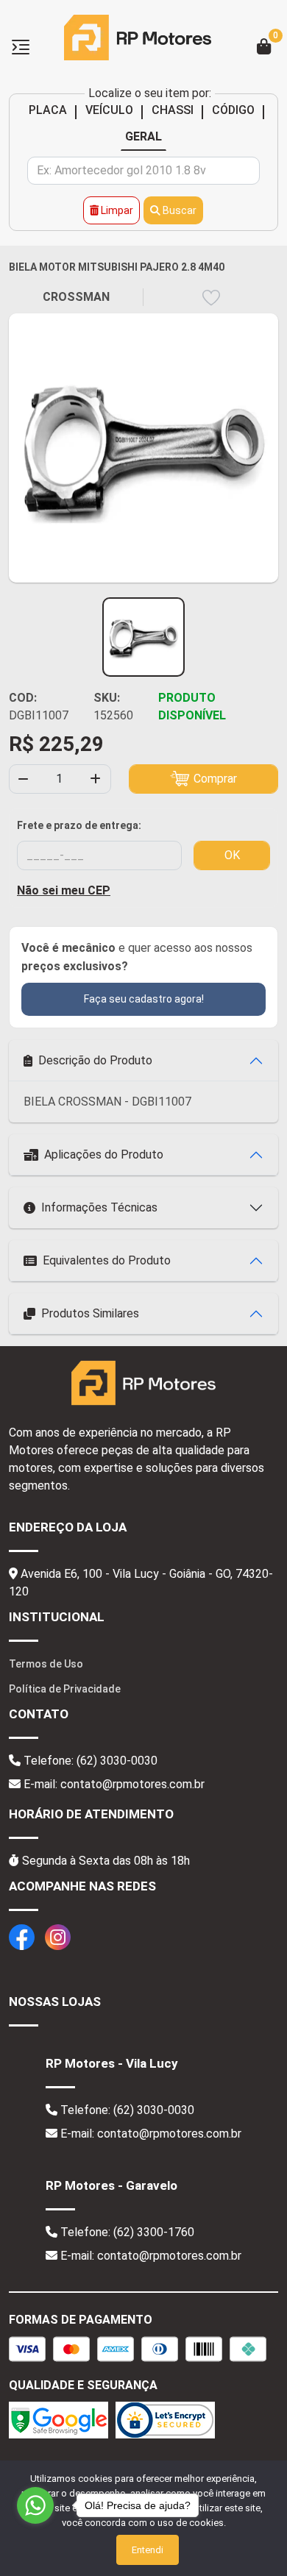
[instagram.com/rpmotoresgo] (58, 1936)
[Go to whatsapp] (35, 2505)
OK (232, 855)
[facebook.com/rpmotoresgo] (22, 1936)
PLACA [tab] (48, 110)
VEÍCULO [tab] (109, 110)
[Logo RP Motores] (138, 36)
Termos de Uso (46, 1664)
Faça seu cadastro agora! (144, 999)
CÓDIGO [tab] (233, 110)
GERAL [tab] (143, 136)
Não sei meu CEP (64, 890)
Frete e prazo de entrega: (79, 825)
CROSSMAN (76, 297)
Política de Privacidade (65, 1689)
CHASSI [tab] (173, 110)
